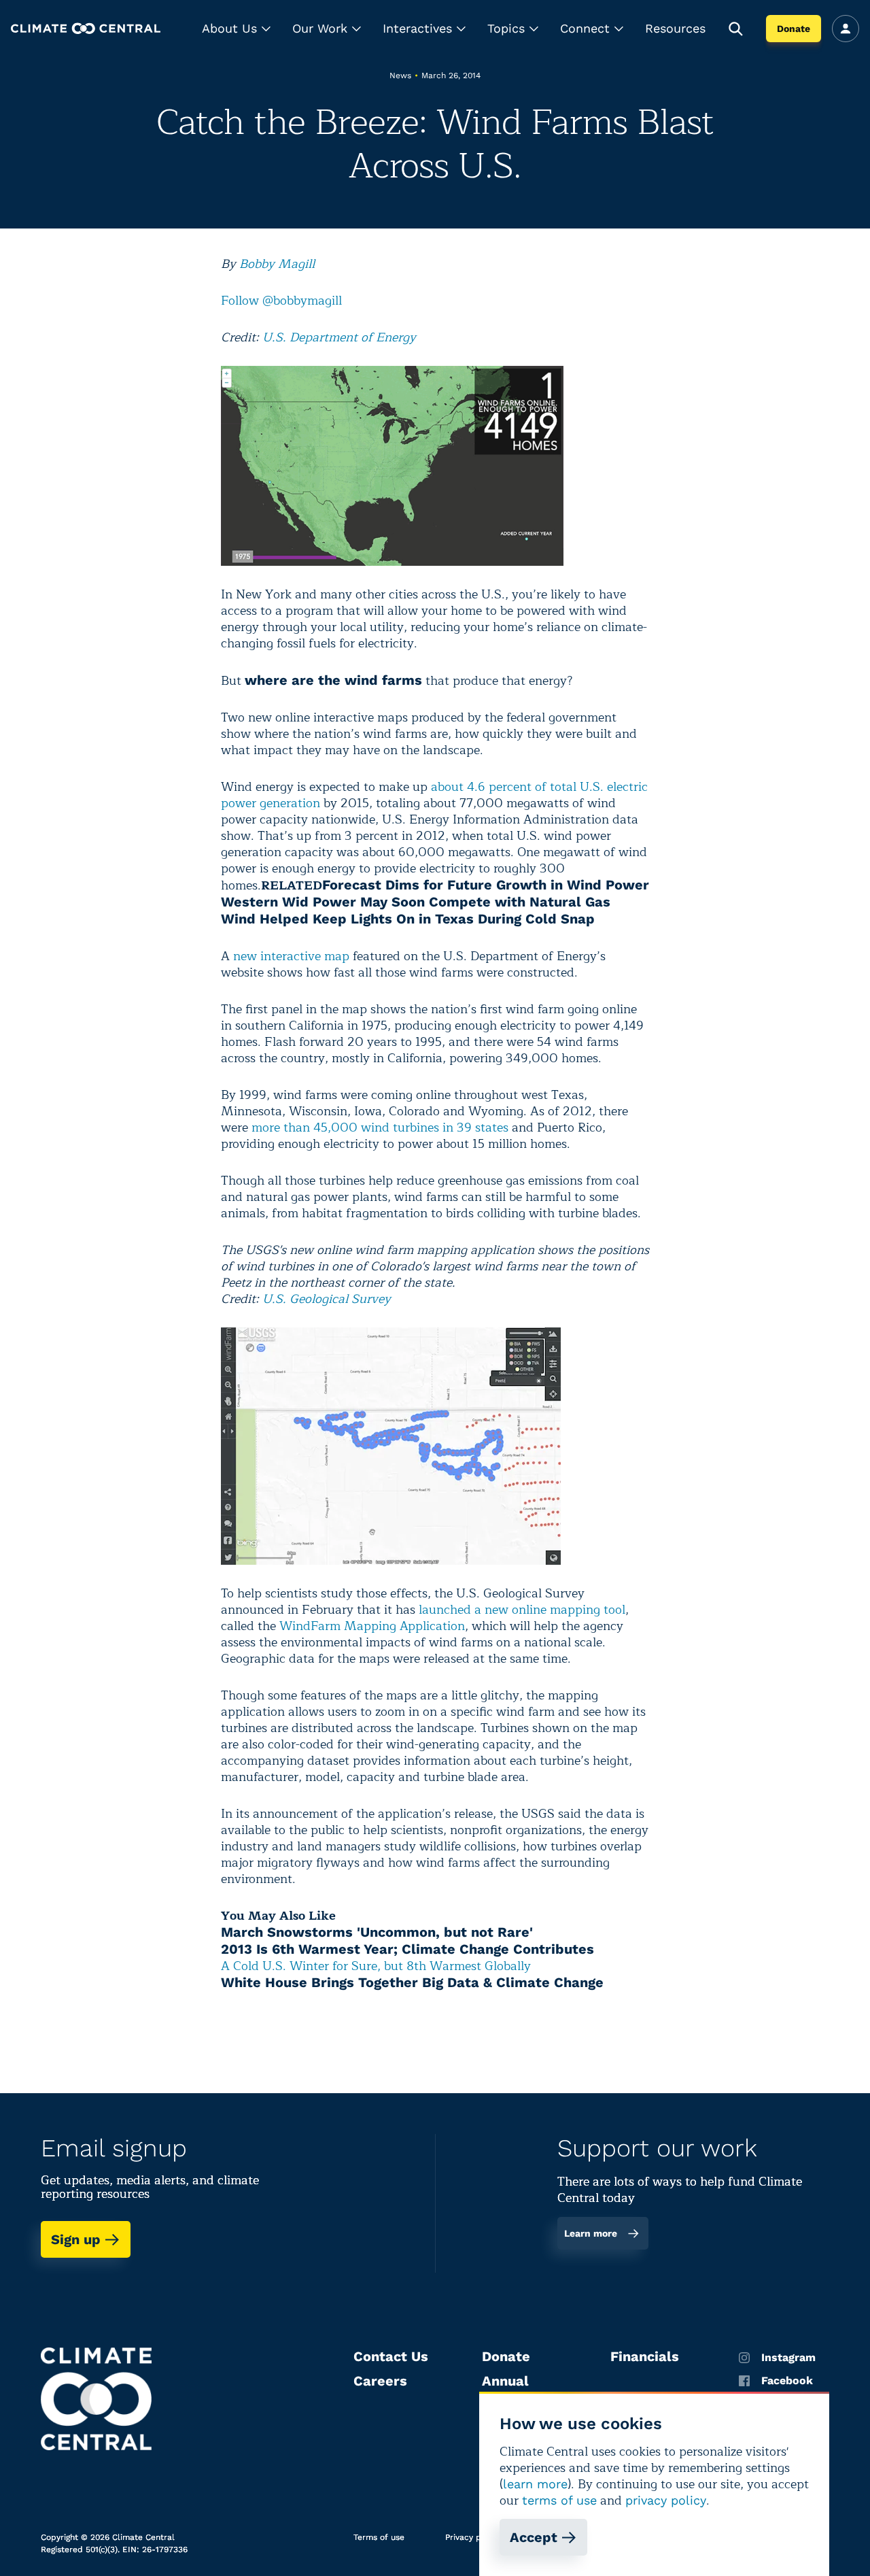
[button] (236, 29)
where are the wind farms (333, 680)
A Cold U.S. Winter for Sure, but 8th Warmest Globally (376, 1966)
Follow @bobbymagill (281, 301)
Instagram (788, 2358)
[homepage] (86, 28)
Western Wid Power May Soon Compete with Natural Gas (416, 902)
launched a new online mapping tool (520, 1610)
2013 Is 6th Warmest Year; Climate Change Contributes (407, 1949)
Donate (794, 29)
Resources (675, 28)
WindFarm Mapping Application (372, 1626)
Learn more (591, 2233)
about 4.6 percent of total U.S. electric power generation (434, 795)
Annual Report (505, 2389)
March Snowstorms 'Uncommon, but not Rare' (377, 1932)
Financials (645, 2356)
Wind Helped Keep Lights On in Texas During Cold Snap (408, 919)
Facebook (787, 2381)
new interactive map (291, 956)
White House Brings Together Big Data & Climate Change (412, 1982)
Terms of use (379, 2537)
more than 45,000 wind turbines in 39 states (380, 1128)
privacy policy (666, 2500)
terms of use (559, 2500)
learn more (535, 2484)
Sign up (76, 2239)
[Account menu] (846, 29)
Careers (380, 2381)
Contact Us (391, 2356)
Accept (534, 2537)
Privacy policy (472, 2537)
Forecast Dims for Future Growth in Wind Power (486, 885)
